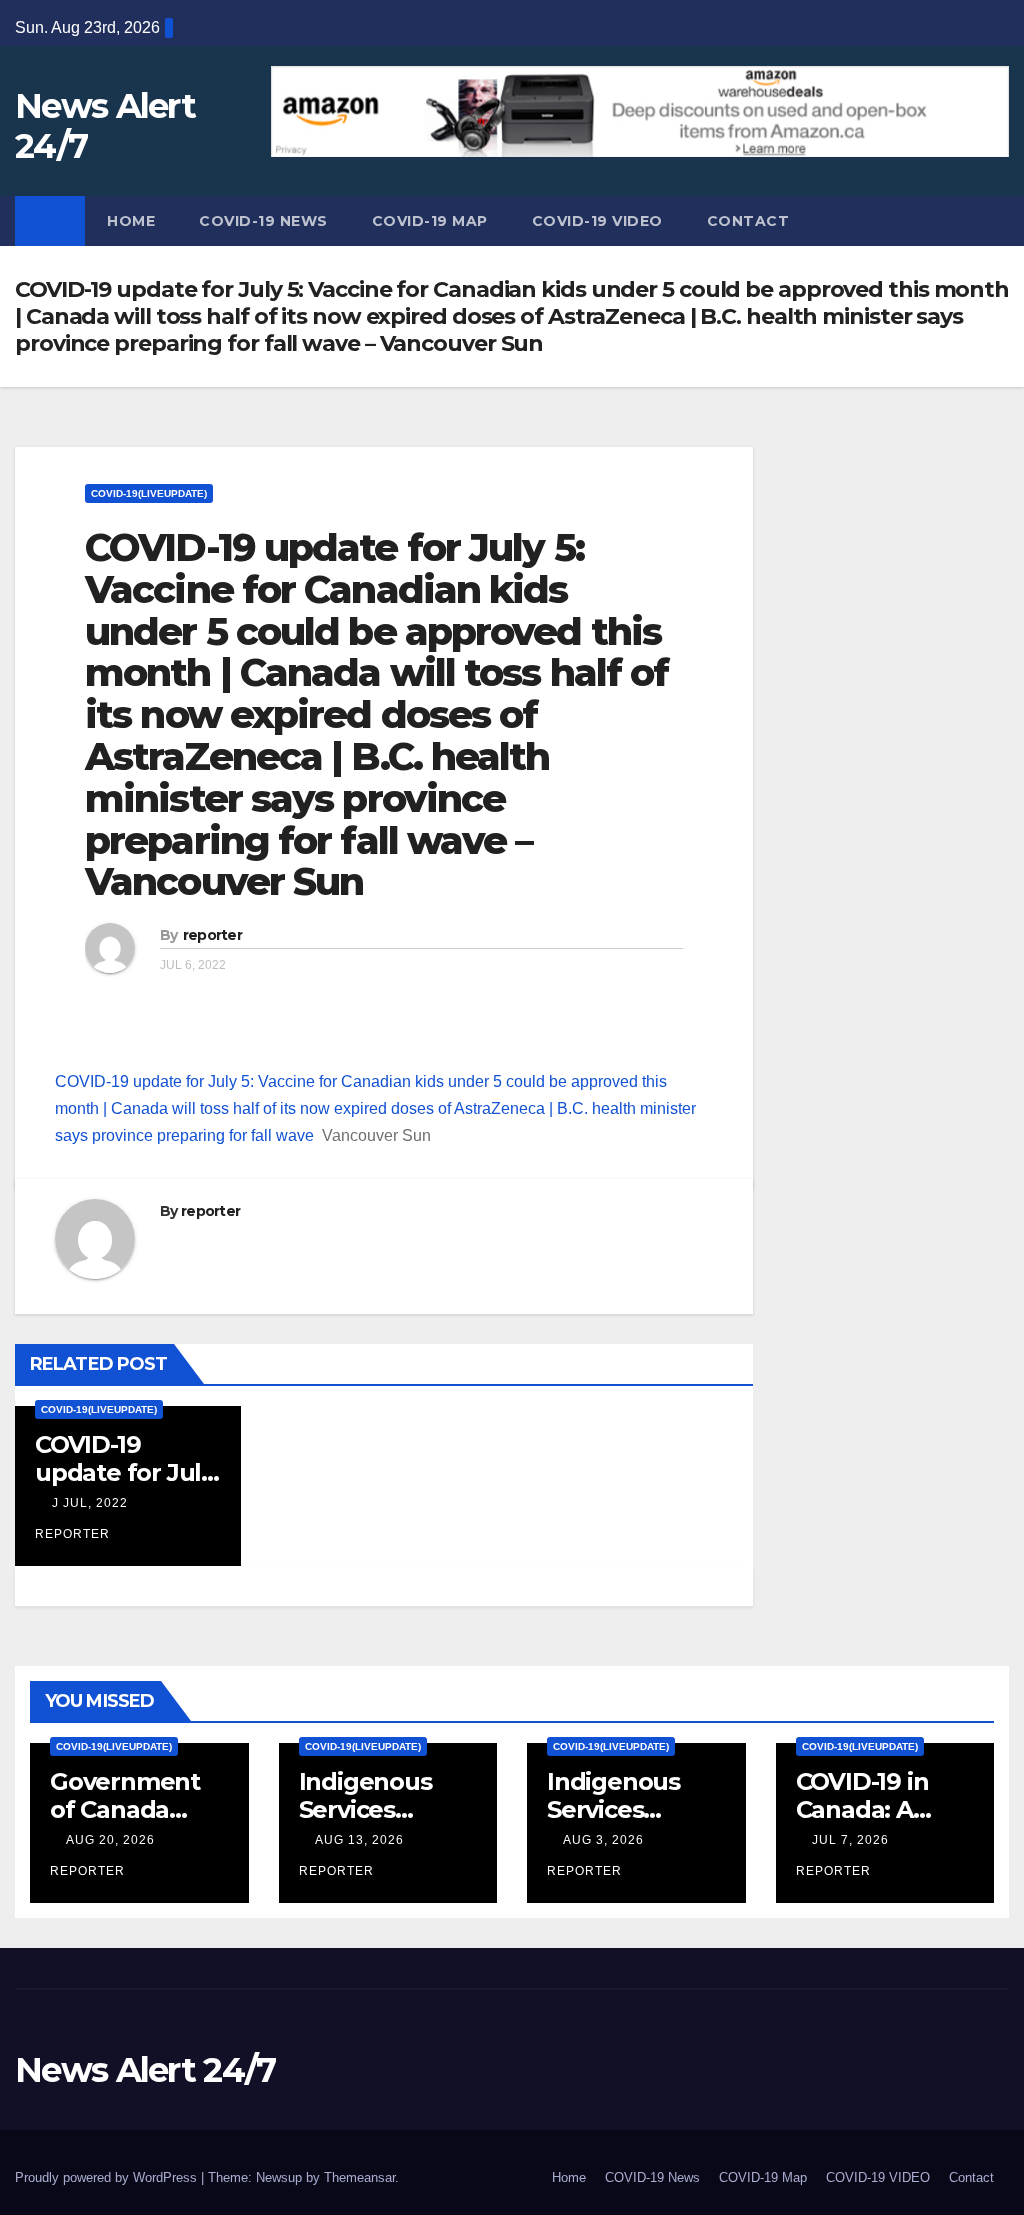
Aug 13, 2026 (359, 1840)
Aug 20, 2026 (110, 1840)
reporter (212, 935)
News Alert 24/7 (105, 126)
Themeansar (359, 2177)
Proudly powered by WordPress (108, 2177)
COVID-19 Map (430, 221)
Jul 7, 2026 (850, 1840)
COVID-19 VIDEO (597, 221)
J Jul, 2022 (88, 1503)
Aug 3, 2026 (603, 1840)
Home (131, 221)
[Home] (50, 221)
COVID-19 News (263, 221)
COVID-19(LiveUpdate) (149, 493)
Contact (748, 221)
